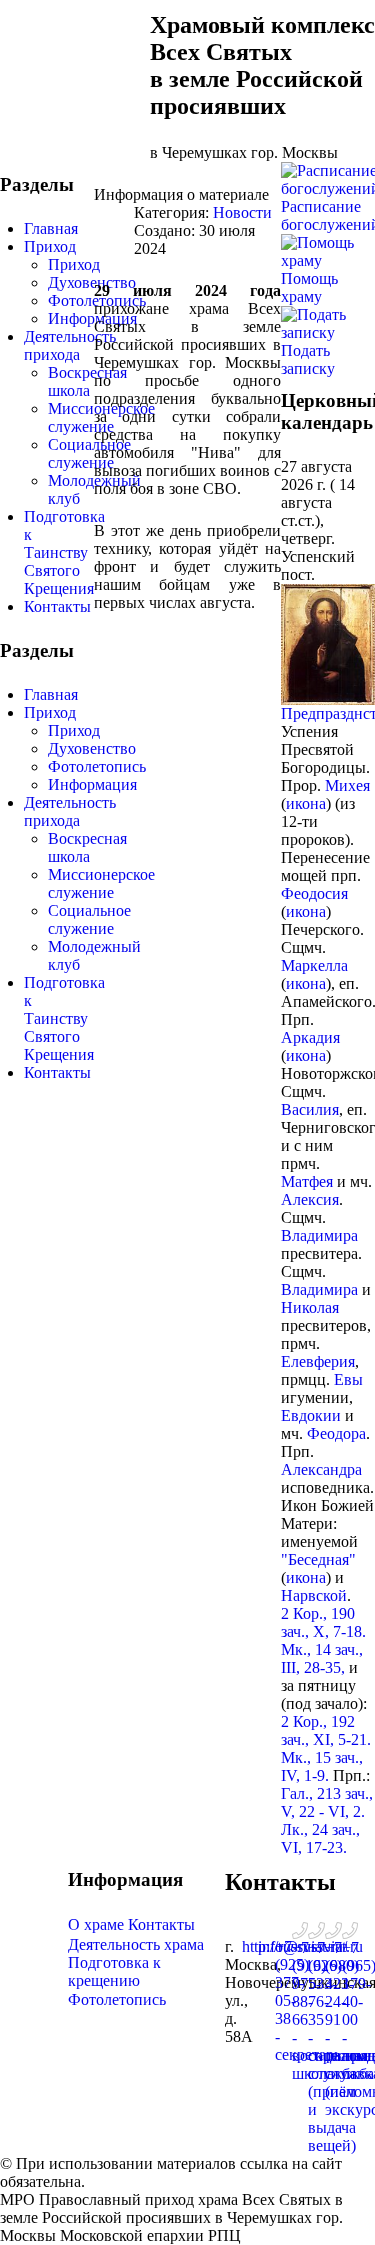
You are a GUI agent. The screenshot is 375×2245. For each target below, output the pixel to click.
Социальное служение (89, 453)
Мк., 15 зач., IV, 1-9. (322, 1766)
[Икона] (328, 642)
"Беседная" (318, 1559)
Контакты (57, 606)
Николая (310, 1307)
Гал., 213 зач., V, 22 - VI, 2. (327, 1802)
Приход (50, 246)
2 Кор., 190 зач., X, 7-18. (323, 1622)
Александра (321, 1469)
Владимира (319, 1235)
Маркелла (314, 965)
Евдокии (311, 1415)
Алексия (310, 1199)
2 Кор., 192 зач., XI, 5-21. (326, 1730)
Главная (51, 228)
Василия (310, 1109)
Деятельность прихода (70, 345)
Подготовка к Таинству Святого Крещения (64, 552)
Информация (92, 318)
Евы (348, 1379)
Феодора (336, 1433)
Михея (347, 785)
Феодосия (314, 893)
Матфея (307, 1181)
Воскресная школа (87, 381)
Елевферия (318, 1361)
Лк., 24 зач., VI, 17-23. (320, 1838)
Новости (242, 212)
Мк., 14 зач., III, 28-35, (322, 1658)
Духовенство (92, 282)
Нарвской (314, 1595)
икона (306, 803)
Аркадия (310, 1037)
